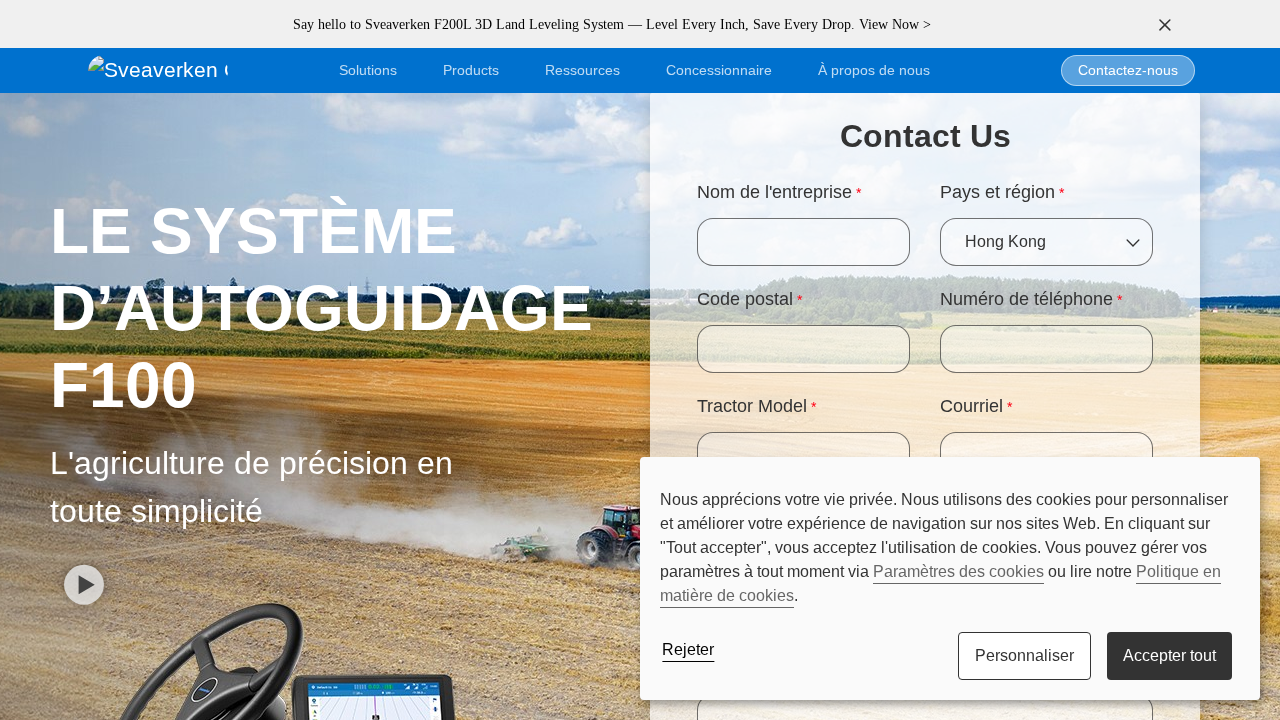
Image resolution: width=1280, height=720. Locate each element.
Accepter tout (1169, 655)
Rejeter (688, 649)
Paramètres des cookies (958, 571)
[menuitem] (874, 70)
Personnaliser (1024, 655)
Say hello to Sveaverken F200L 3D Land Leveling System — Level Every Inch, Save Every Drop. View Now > (612, 24)
